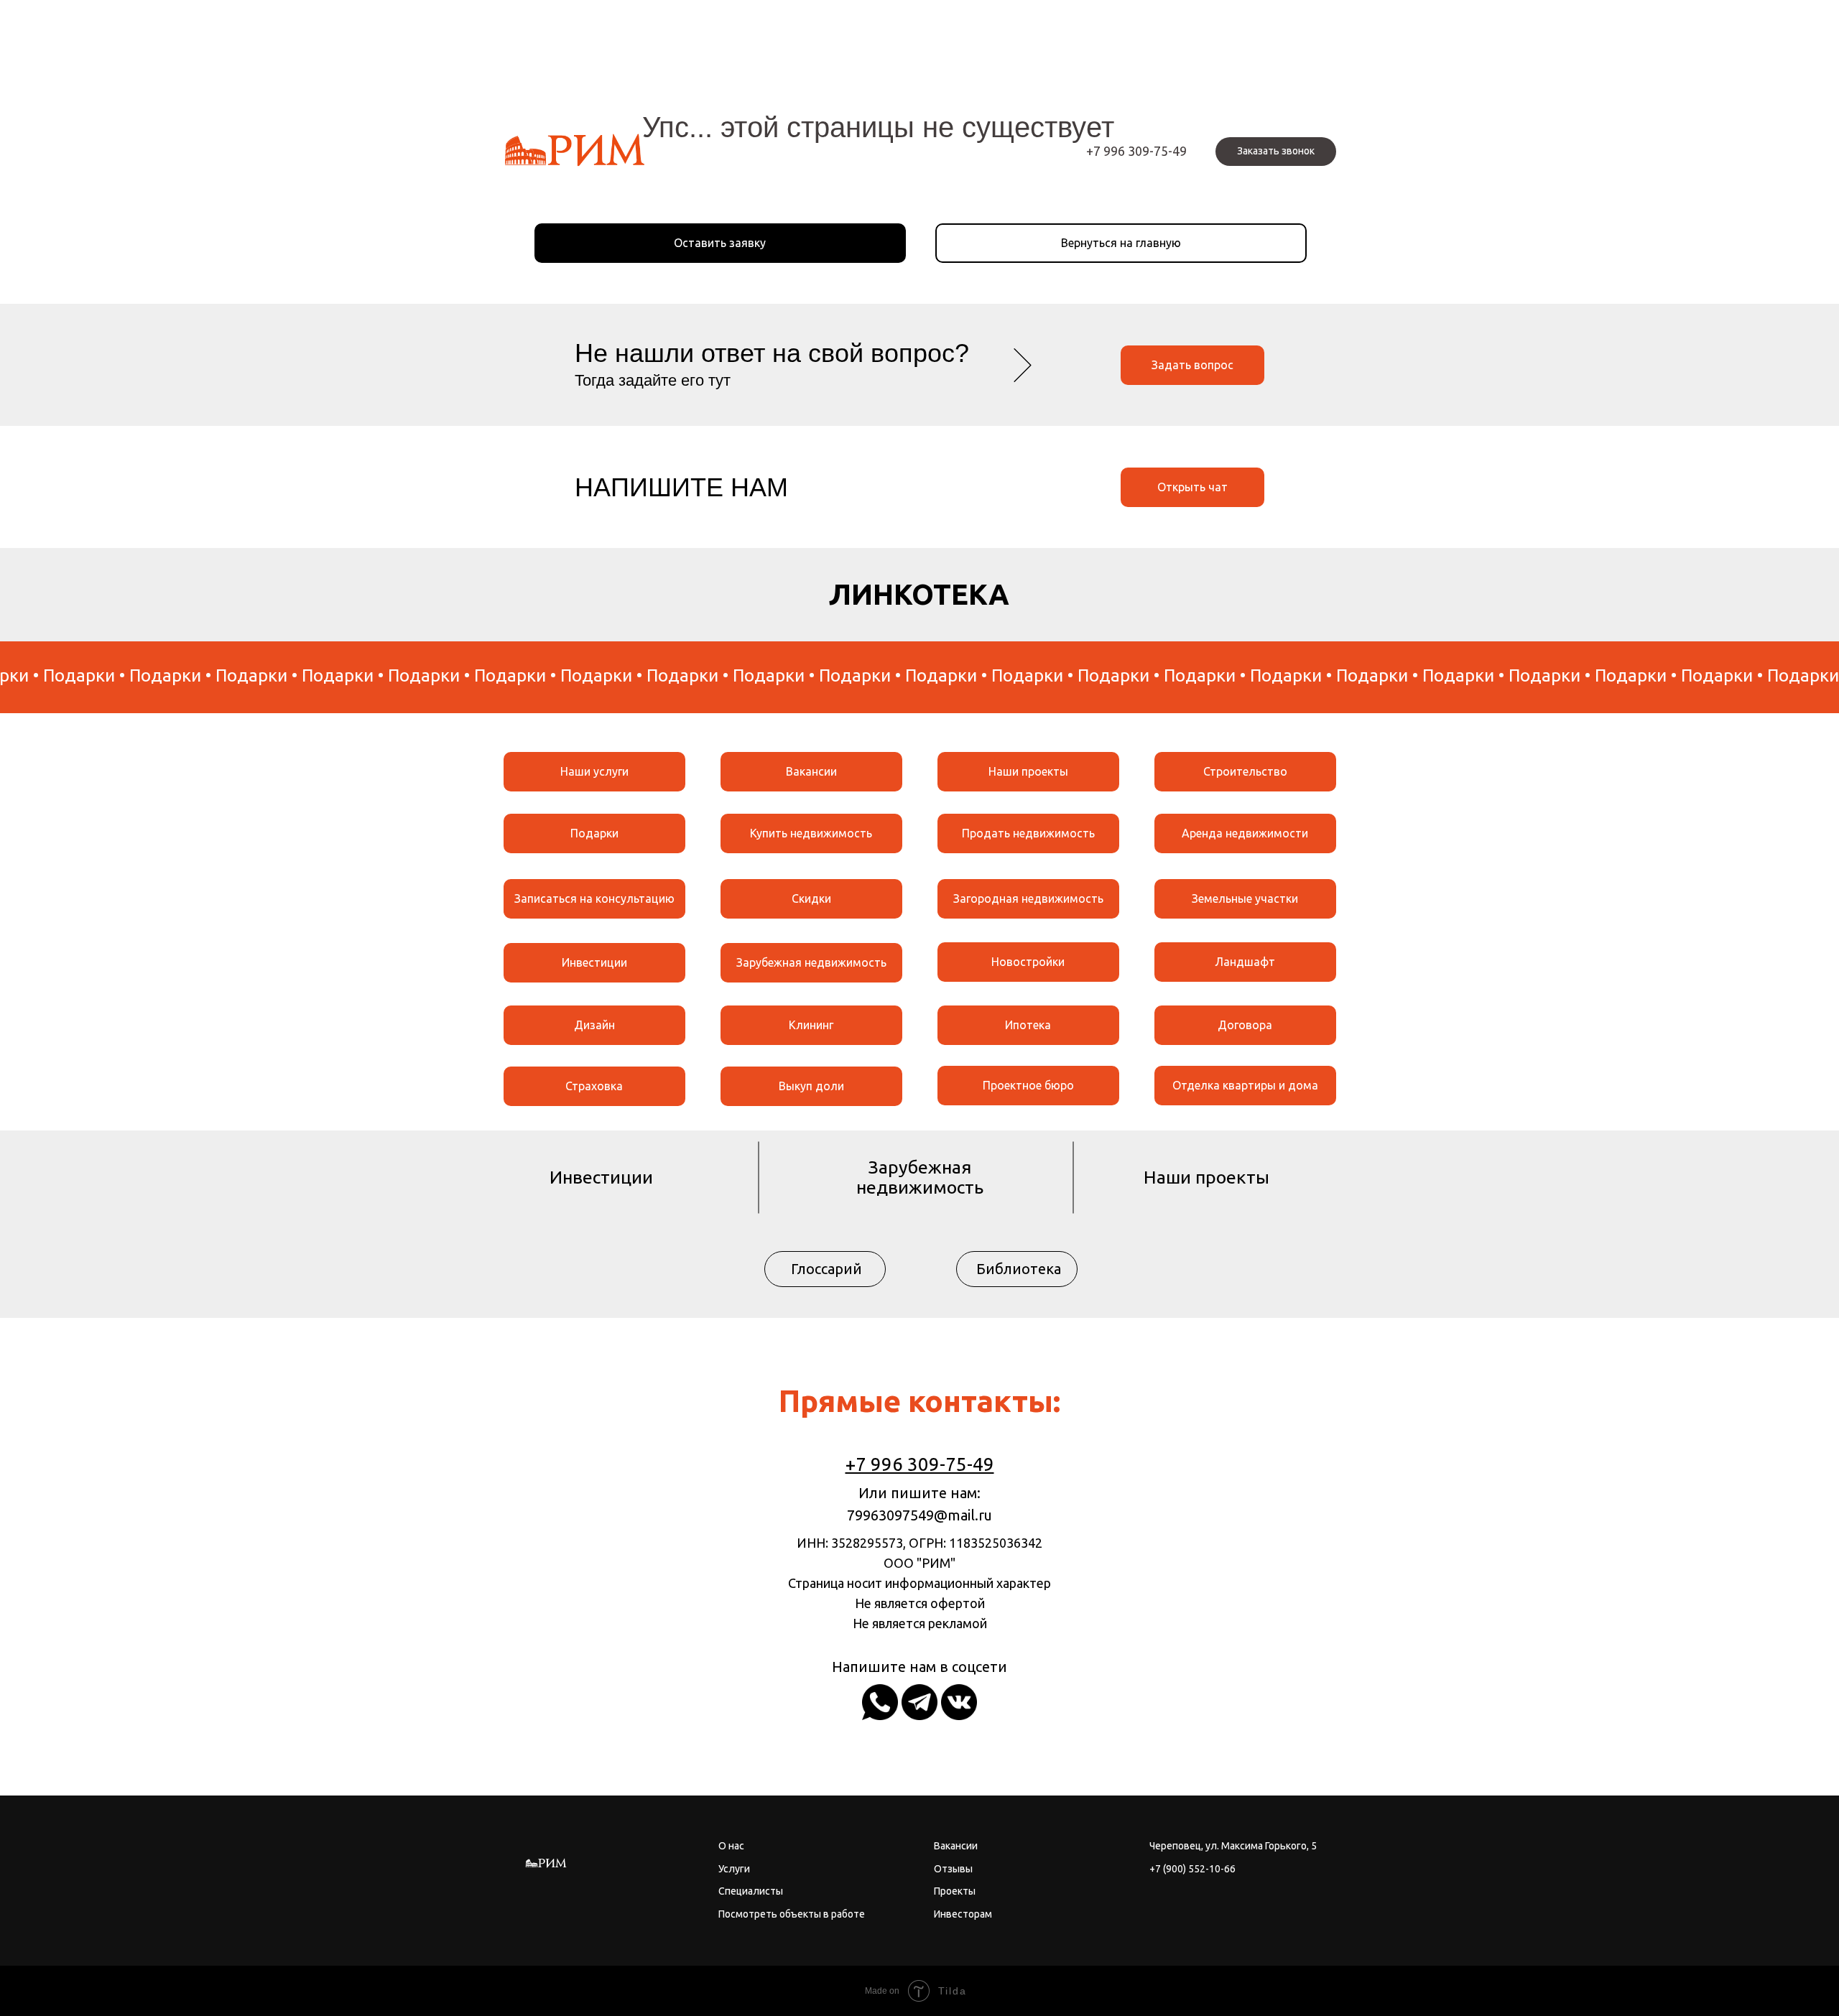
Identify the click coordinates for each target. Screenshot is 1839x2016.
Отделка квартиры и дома (1245, 1085)
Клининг (811, 1025)
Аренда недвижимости (1245, 833)
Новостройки (1028, 962)
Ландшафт (1245, 962)
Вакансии (811, 771)
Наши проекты (1028, 771)
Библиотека (1019, 1269)
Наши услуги (594, 771)
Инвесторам (963, 1914)
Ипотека (1028, 1025)
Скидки (811, 898)
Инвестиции (594, 962)
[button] (1276, 152)
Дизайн (594, 1025)
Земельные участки (1245, 898)
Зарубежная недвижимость (811, 962)
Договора (1245, 1025)
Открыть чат (1192, 487)
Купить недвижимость (811, 833)
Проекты (955, 1891)
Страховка (594, 1086)
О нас (731, 1846)
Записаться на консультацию (594, 898)
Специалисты (751, 1891)
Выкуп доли (811, 1086)
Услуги (734, 1869)
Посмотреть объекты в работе (792, 1914)
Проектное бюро (1028, 1085)
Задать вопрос (1192, 365)
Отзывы (953, 1869)
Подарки (594, 833)
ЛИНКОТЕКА (919, 594)
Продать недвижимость (1028, 833)
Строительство (1245, 771)
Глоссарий (826, 1269)
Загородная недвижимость (1028, 898)
